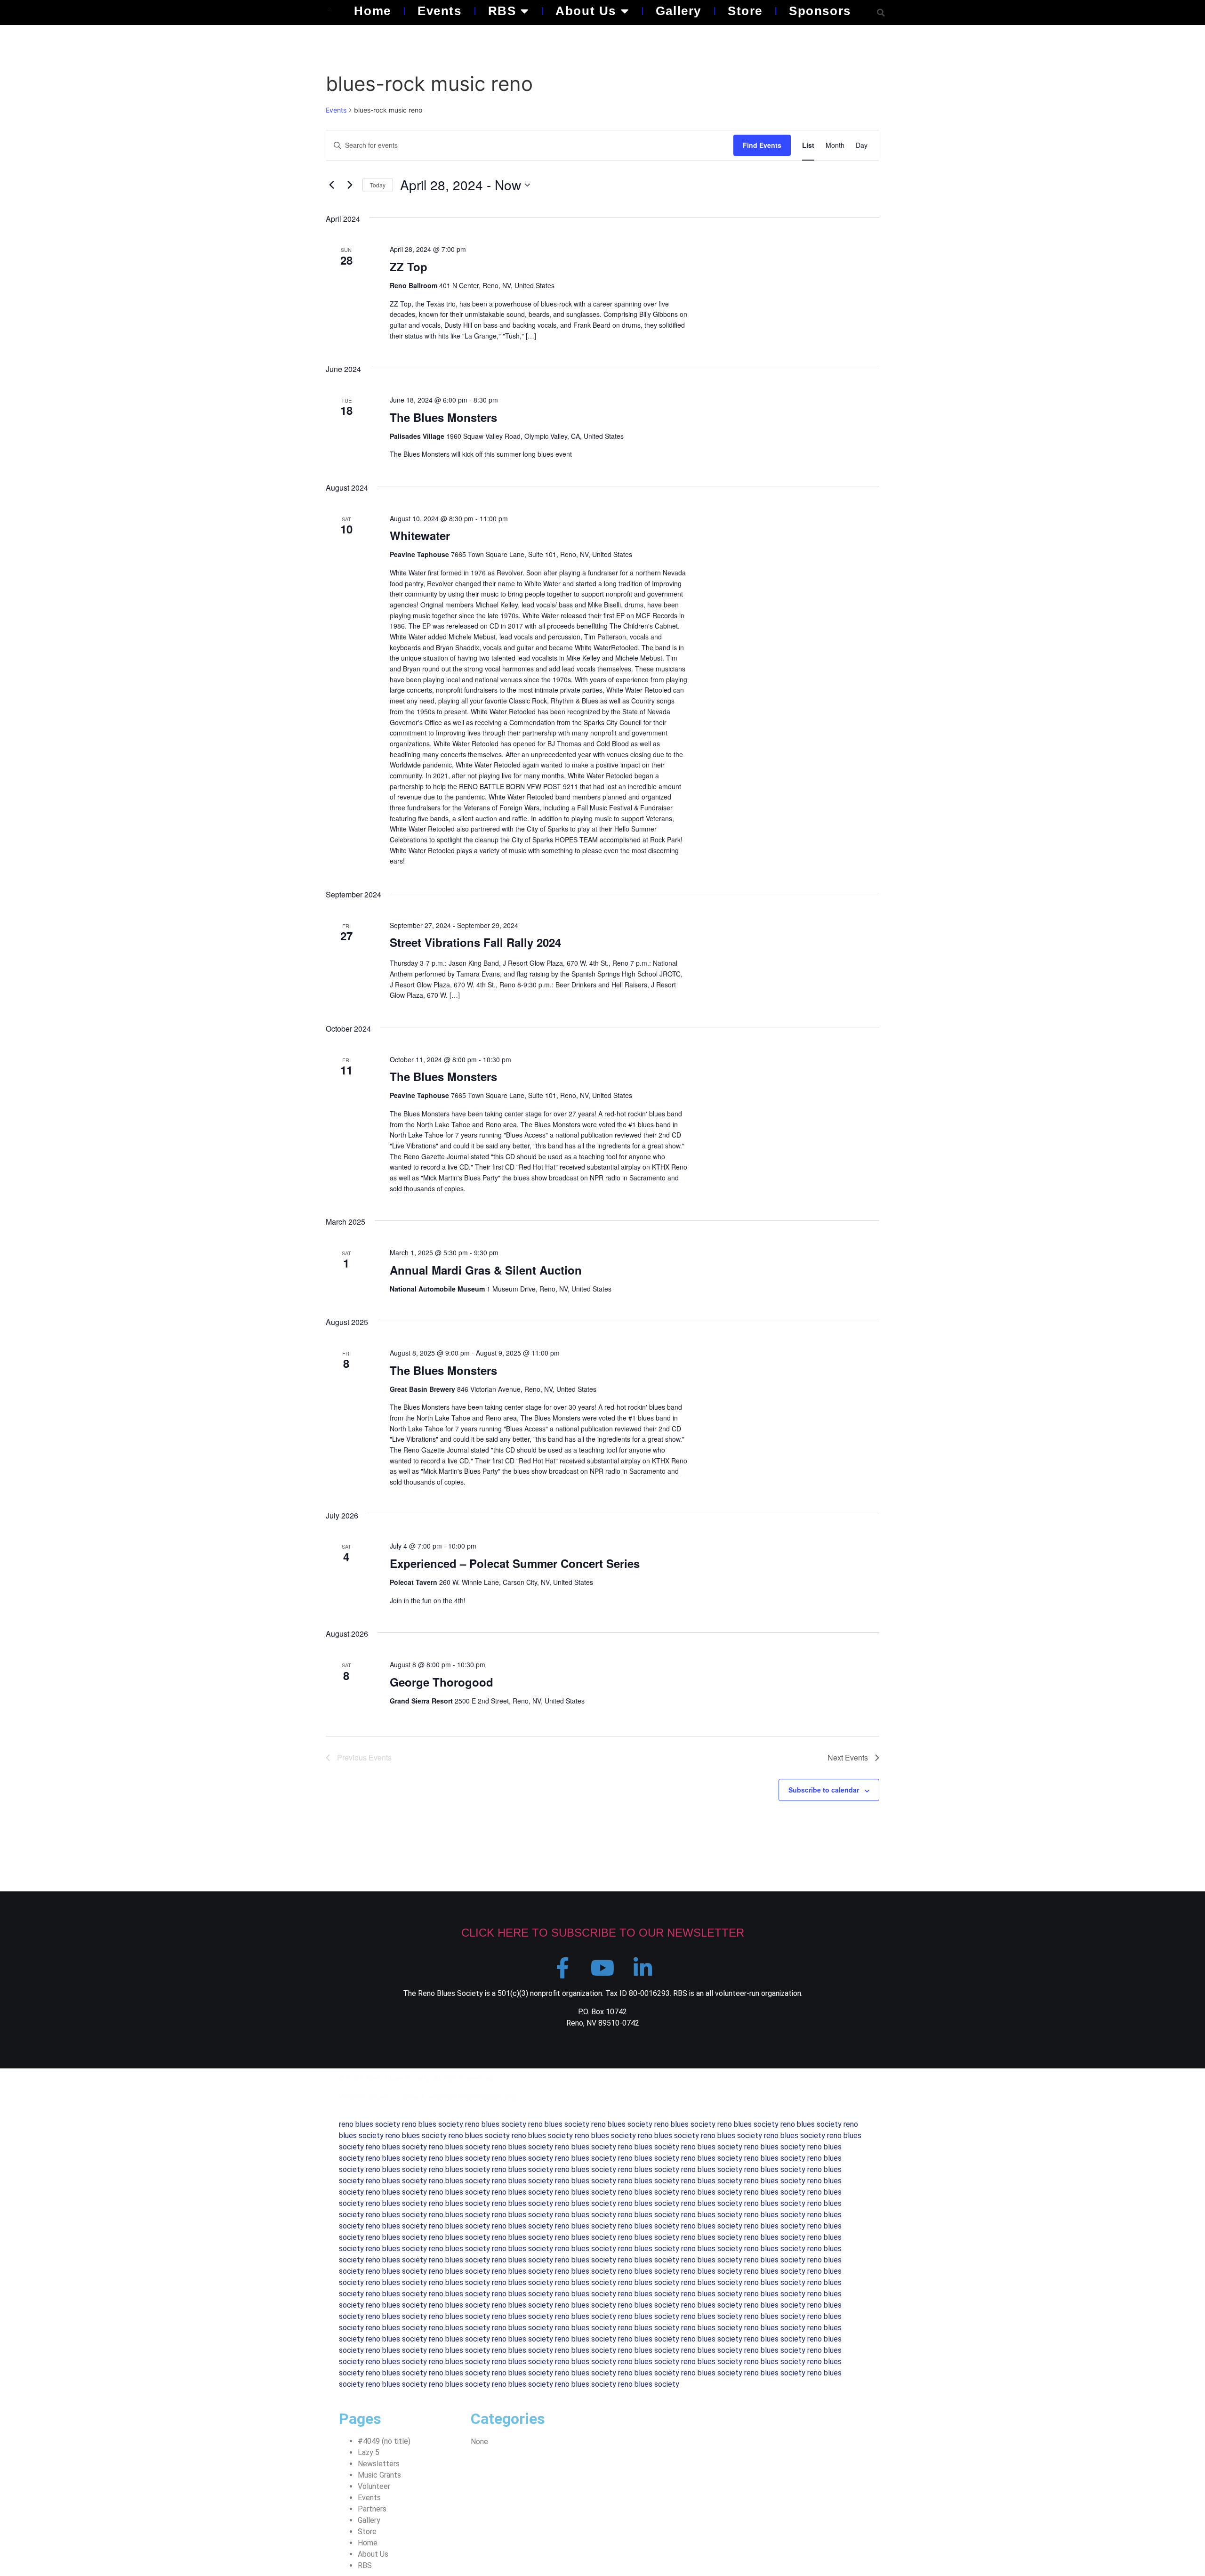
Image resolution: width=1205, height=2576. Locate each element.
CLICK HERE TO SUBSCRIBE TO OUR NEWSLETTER (603, 1933)
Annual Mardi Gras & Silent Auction (486, 1270)
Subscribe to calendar (824, 1790)
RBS (502, 11)
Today (378, 185)
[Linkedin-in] (643, 1968)
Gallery (679, 11)
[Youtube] (603, 1968)
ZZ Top (409, 266)
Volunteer (374, 2486)
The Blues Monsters (443, 417)
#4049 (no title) (384, 2441)
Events (440, 11)
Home (372, 11)
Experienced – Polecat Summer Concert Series (515, 1563)
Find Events (762, 145)
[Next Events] (350, 185)
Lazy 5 (369, 2452)
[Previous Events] (331, 185)
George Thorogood (442, 1682)
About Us (586, 11)
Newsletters (379, 2464)
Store (745, 11)
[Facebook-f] (563, 1968)
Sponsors (820, 11)
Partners (372, 2509)
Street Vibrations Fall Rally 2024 (475, 942)
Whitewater (420, 535)
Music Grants (379, 2475)
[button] (881, 12)
